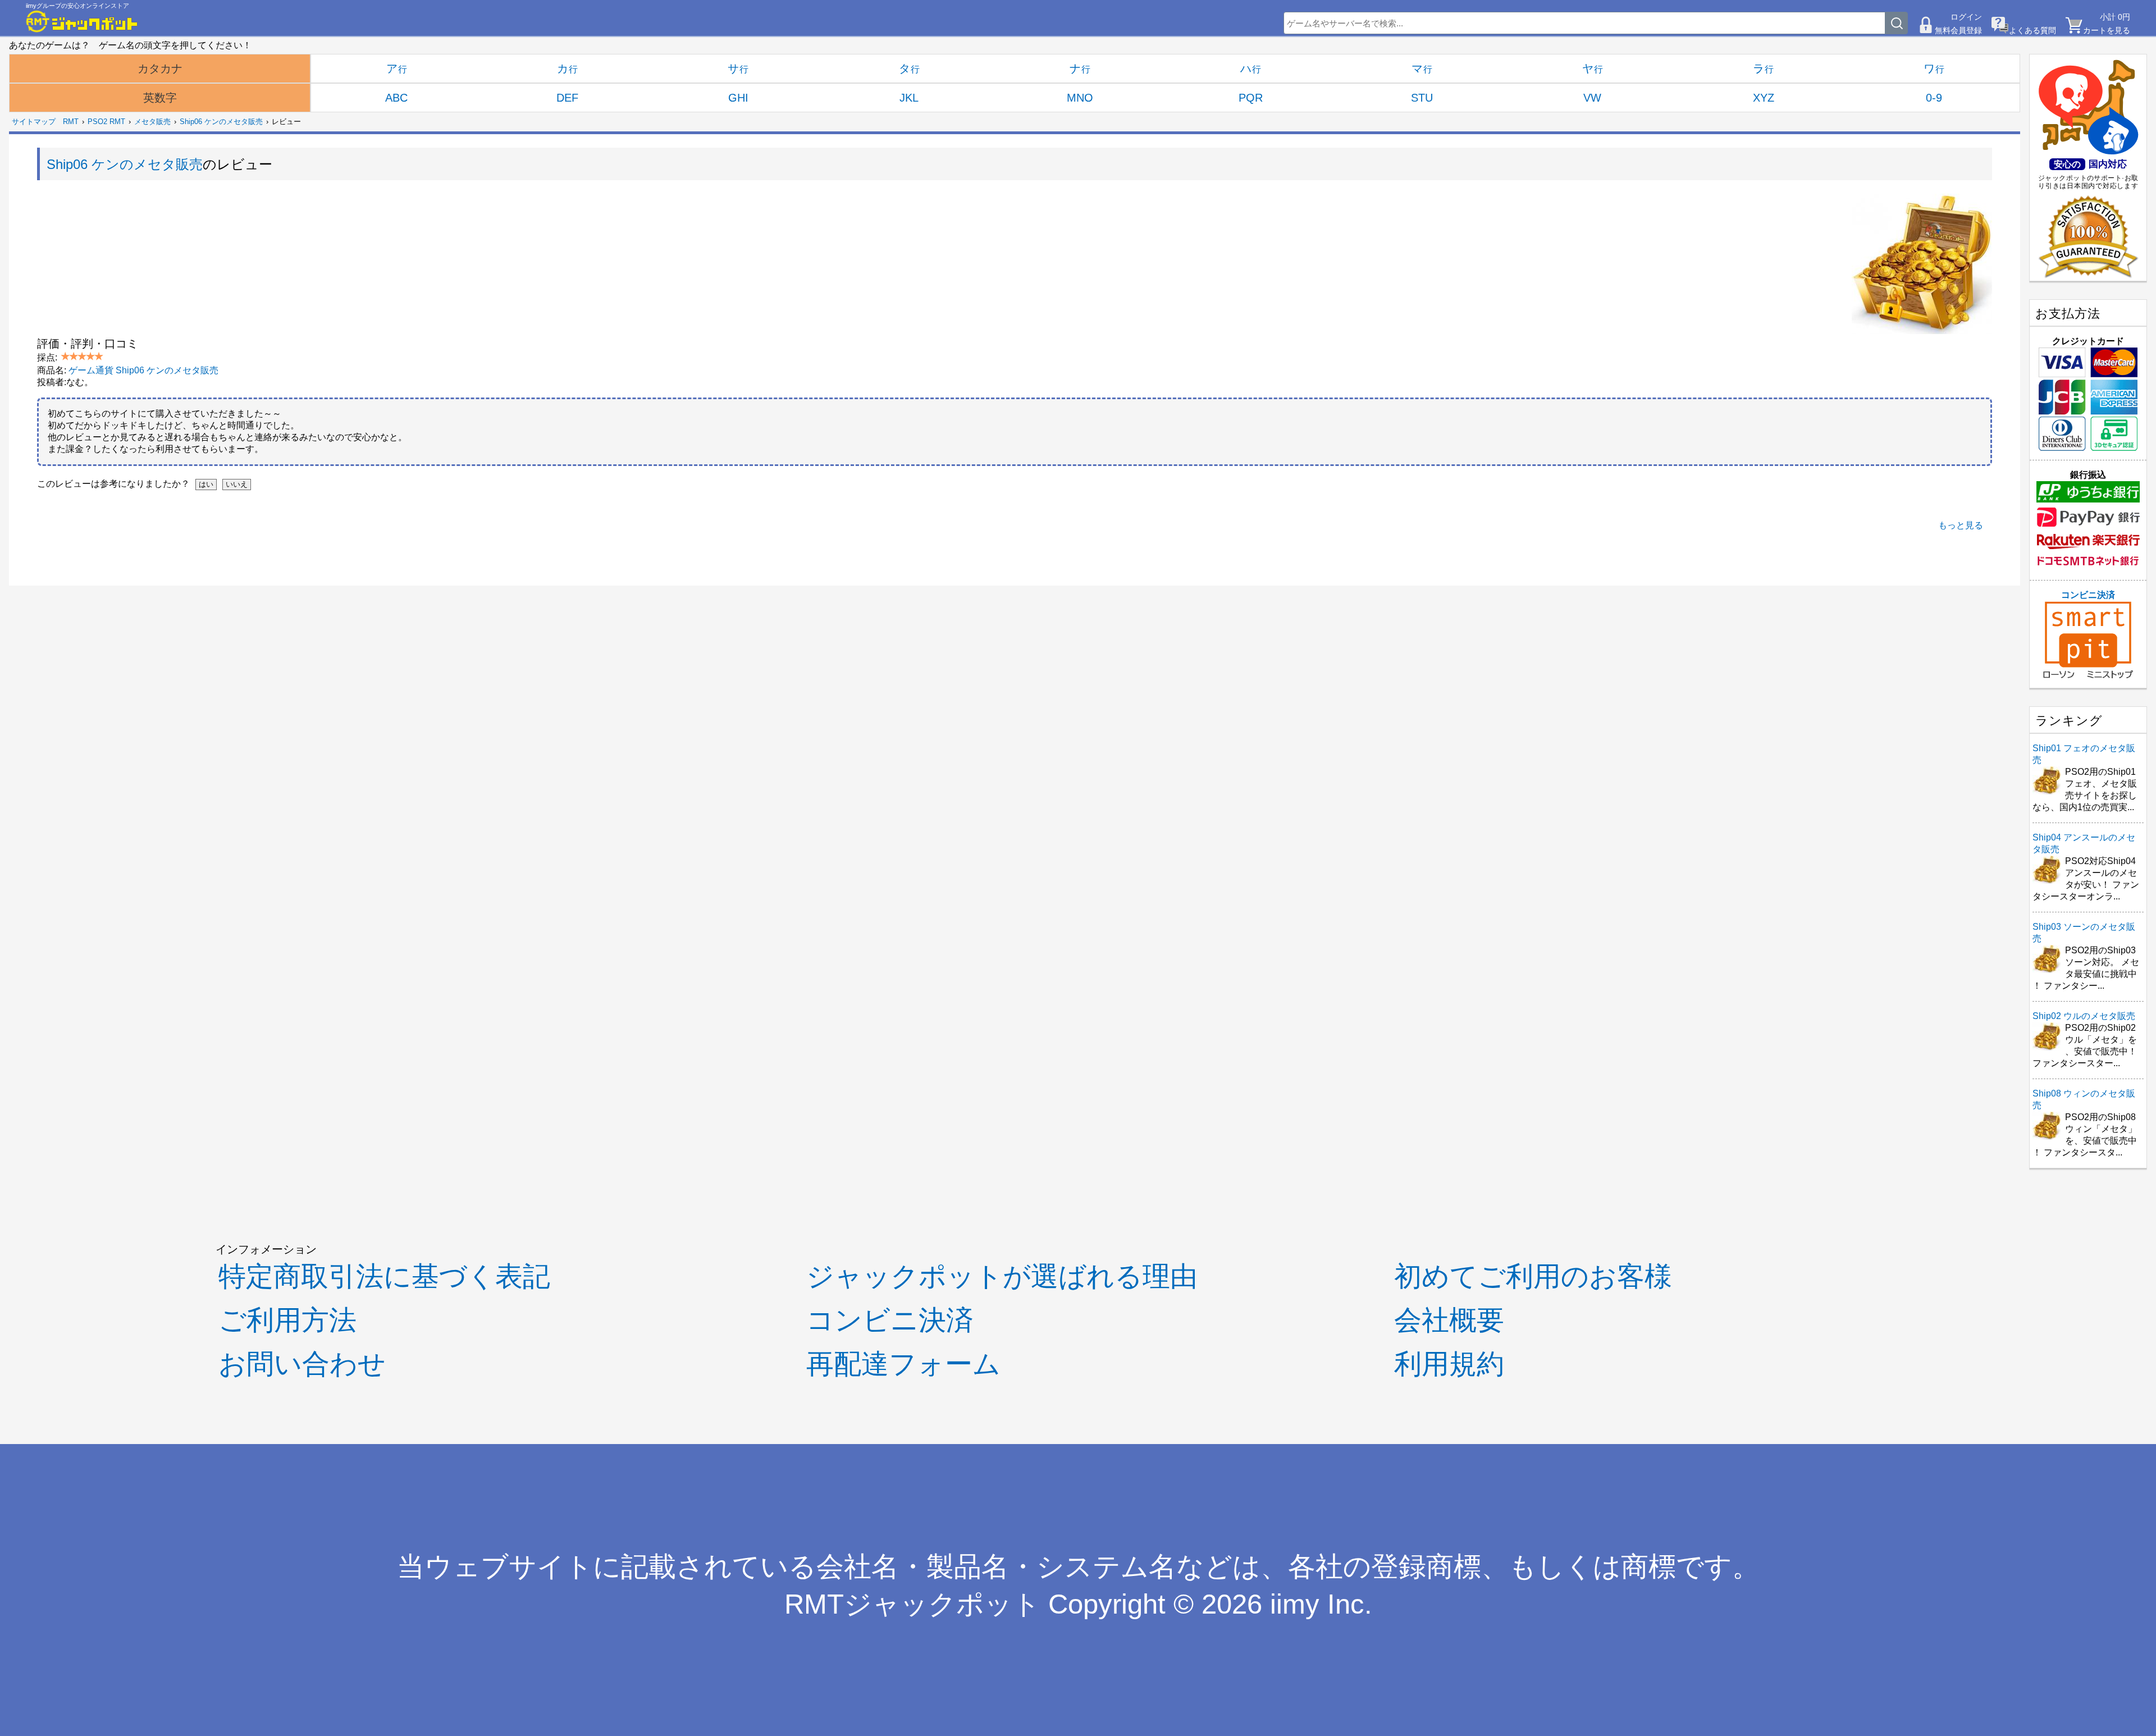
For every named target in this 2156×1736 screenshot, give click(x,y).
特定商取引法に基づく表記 (384, 1276)
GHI (738, 98)
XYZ (1764, 98)
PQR (1251, 98)
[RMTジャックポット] (82, 21)
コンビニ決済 (2088, 595)
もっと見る (1961, 525)
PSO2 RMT (106, 122)
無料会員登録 (1958, 30)
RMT (71, 122)
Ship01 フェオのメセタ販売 (2084, 754)
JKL (909, 98)
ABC (396, 98)
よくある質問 (2032, 30)
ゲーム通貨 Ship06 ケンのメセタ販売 (143, 370)
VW (1592, 98)
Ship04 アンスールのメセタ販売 (2084, 843)
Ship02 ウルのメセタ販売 (2084, 1016)
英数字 (160, 98)
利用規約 (1449, 1363)
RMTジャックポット (912, 1604)
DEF (567, 98)
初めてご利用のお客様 (1533, 1276)
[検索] (1897, 23)
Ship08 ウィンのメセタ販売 (2084, 1099)
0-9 (1934, 98)
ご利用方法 (287, 1320)
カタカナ (160, 68)
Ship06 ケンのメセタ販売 (221, 122)
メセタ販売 (152, 122)
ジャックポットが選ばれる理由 (1002, 1276)
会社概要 (1449, 1320)
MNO (1080, 98)
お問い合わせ (302, 1363)
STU (1422, 98)
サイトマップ (34, 122)
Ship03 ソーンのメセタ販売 (2084, 933)
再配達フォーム (903, 1363)
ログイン (1966, 17)
